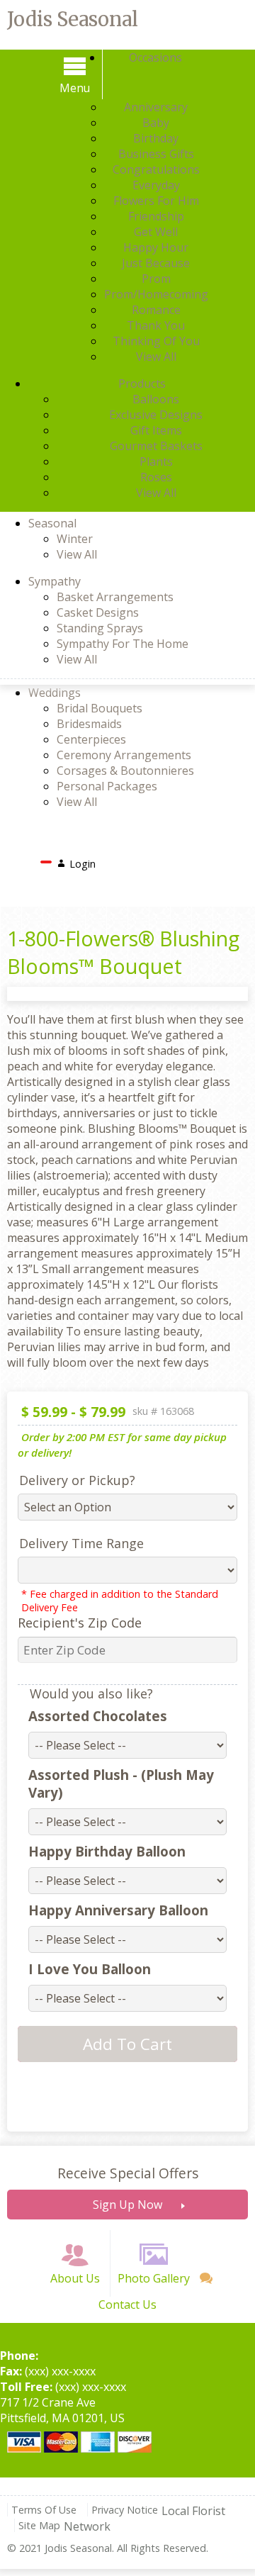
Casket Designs (98, 612)
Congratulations (156, 169)
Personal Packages (107, 786)
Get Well (156, 232)
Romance (156, 310)
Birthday (156, 138)
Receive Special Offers (128, 2173)
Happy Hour (156, 247)
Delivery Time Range (81, 1543)
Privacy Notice (125, 2510)
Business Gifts (156, 154)
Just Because (156, 263)
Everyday (156, 185)
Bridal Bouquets (100, 708)
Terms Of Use (44, 2510)
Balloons (156, 399)
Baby (156, 123)
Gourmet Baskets (156, 446)
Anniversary (156, 107)
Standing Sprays (100, 628)
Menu (75, 88)
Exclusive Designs (156, 415)
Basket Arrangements (115, 597)
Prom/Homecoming (156, 294)
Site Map (39, 2525)
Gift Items (156, 430)
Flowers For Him (156, 201)
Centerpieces (91, 739)
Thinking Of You (156, 341)
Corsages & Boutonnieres (125, 771)
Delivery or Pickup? (77, 1480)
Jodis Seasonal (73, 19)
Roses (156, 477)
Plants (156, 461)
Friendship (156, 216)
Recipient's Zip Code (80, 1623)
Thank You (156, 325)
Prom (156, 279)
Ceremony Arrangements (124, 755)
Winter (75, 539)
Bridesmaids (89, 724)
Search (124, 860)
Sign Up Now (127, 2205)
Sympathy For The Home (123, 644)
